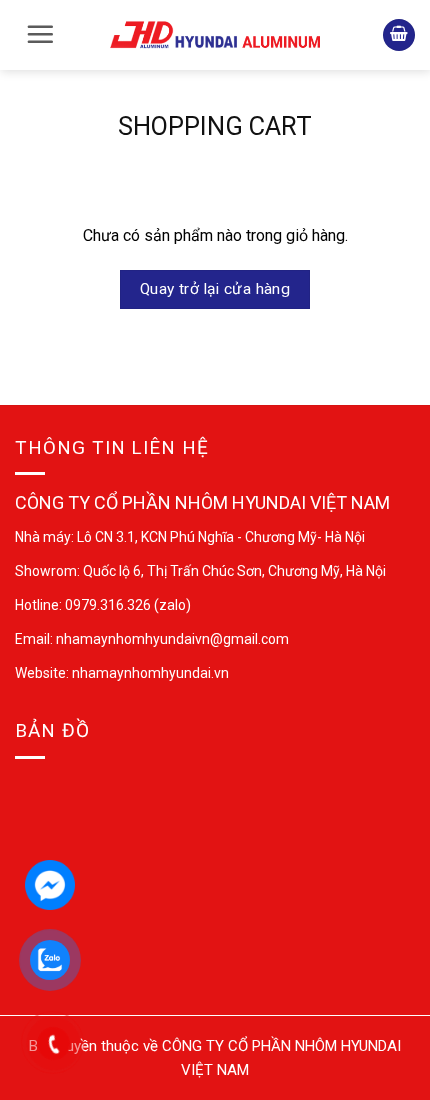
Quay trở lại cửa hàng (215, 289)
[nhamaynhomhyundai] (215, 34)
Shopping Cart (215, 126)
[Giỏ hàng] (399, 35)
